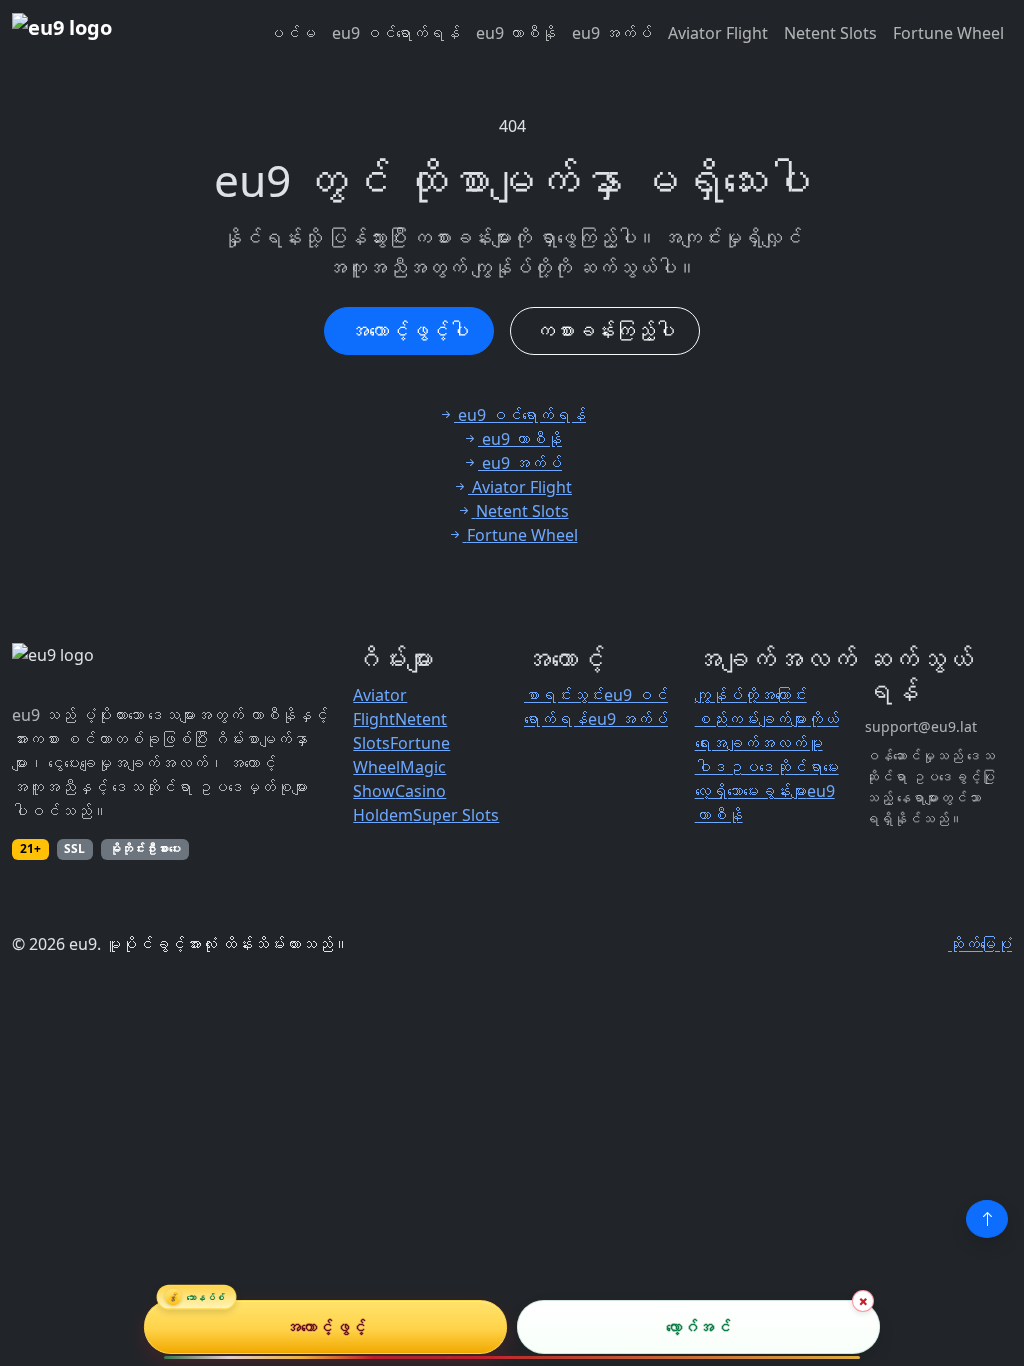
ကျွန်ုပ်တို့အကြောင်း (751, 695)
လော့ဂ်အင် (698, 1327)
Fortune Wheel (948, 33)
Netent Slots (830, 33)
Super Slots (456, 815)
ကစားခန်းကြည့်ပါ (605, 330)
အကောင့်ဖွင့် (325, 1327)
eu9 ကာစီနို (516, 33)
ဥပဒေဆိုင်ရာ (775, 767)
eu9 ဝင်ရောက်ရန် (396, 33)
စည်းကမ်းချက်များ (751, 719)
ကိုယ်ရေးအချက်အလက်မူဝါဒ (767, 743)
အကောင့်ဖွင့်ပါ (409, 330)
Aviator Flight (718, 33)
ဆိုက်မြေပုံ (980, 944)
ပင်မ (292, 33)
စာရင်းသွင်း (564, 695)
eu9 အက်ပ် (612, 33)
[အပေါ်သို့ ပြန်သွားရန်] (987, 1219)
